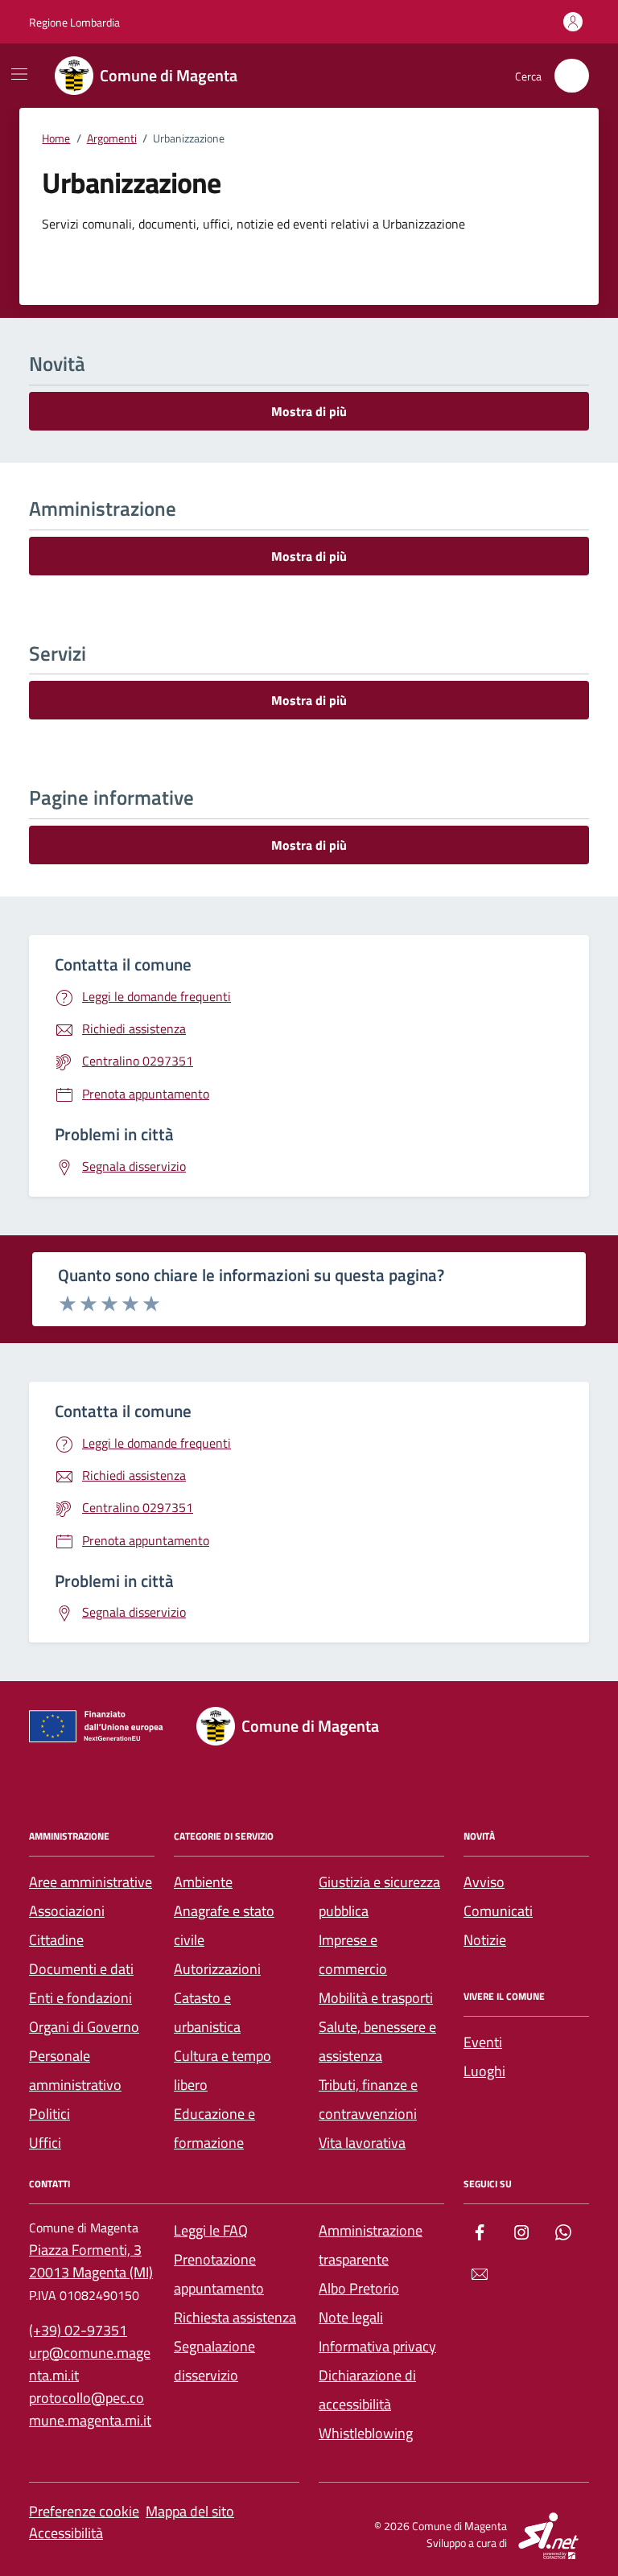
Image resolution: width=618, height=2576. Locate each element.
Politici (49, 2114)
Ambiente (203, 1882)
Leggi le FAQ (211, 2230)
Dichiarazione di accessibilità (367, 2390)
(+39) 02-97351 (78, 2330)
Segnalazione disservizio (214, 2361)
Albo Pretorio (359, 2288)
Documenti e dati (81, 1969)
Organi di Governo (84, 2027)
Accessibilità (66, 2533)
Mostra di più (309, 411)
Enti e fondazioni (80, 1998)
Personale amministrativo (75, 2070)
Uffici (45, 2143)
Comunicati (498, 1911)
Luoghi (484, 2071)
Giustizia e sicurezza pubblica (379, 1896)
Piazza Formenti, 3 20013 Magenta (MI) (91, 2261)
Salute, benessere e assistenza (377, 2041)
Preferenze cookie (84, 2511)
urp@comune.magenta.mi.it (90, 2364)
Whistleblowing (366, 2433)
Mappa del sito (190, 2511)
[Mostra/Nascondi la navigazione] (19, 74)
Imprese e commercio (353, 1954)
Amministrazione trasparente (371, 2245)
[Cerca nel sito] (572, 76)
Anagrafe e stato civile (224, 1925)
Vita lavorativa (362, 2143)
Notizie (485, 1940)
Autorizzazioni (217, 1969)
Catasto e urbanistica (207, 2012)
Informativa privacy (377, 2346)
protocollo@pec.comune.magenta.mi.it (90, 2409)
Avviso (484, 1882)
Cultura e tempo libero (222, 2070)
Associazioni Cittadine (67, 1925)
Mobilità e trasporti (376, 1998)
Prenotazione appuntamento (219, 2274)
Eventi (483, 2042)
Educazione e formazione (214, 2128)
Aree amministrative (91, 1882)
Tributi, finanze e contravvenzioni (368, 2099)
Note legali (351, 2317)
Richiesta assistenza (235, 2317)
